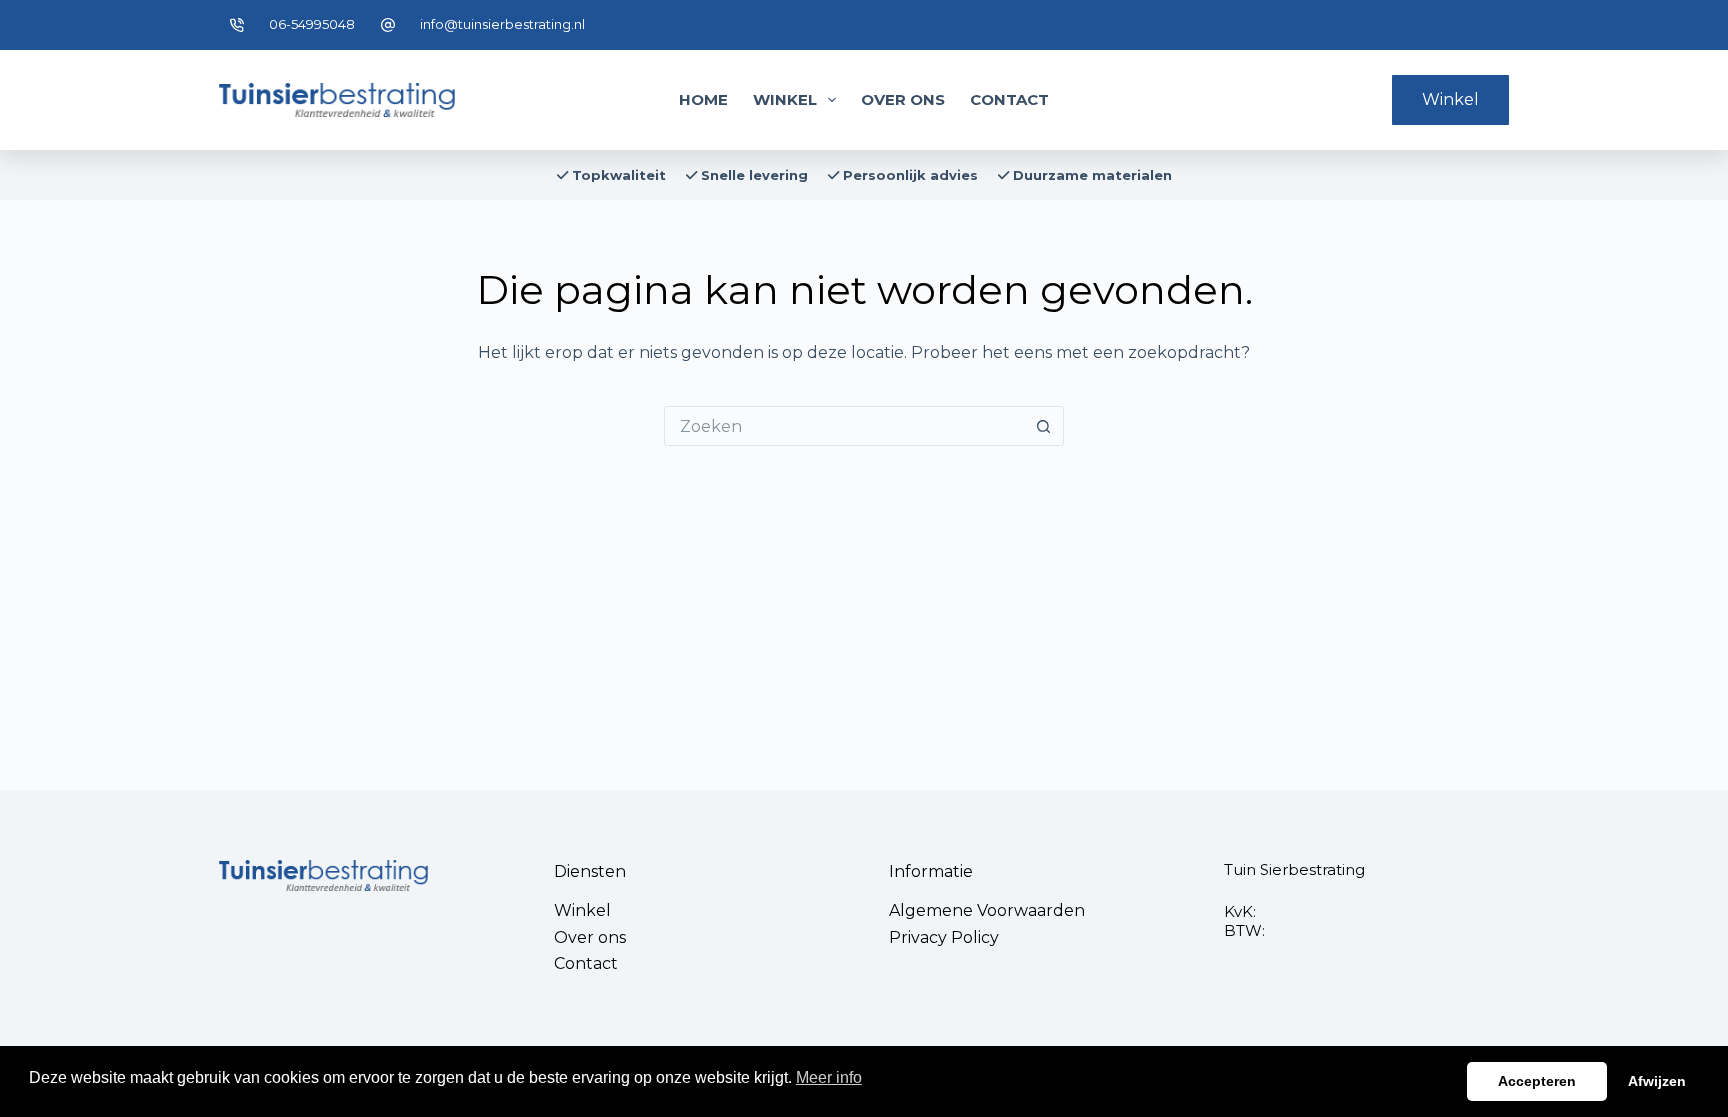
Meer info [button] (829, 1077)
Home (703, 99)
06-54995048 (312, 24)
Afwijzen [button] (1657, 1081)
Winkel (785, 99)
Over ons (903, 99)
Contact (1009, 99)
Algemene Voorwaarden (987, 910)
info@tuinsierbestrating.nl (502, 24)
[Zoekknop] (1044, 426)
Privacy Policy (944, 937)
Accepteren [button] (1537, 1081)
